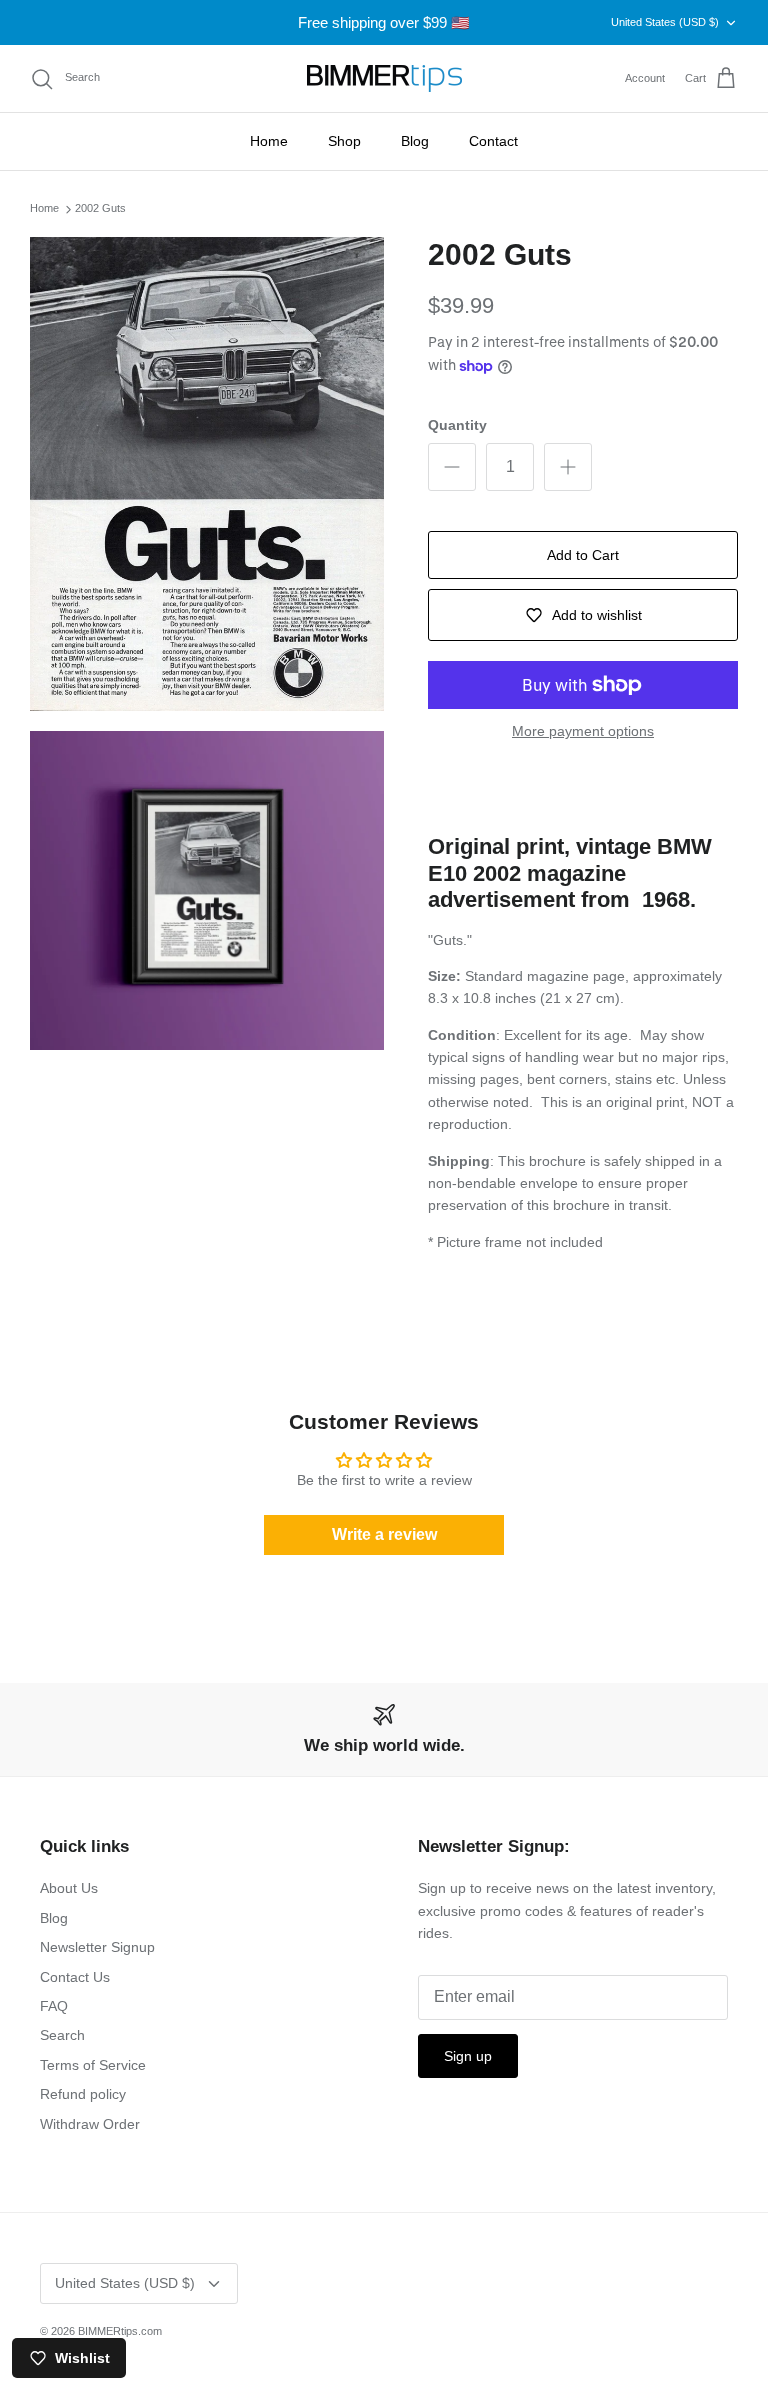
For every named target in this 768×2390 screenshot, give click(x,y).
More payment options (583, 731)
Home (269, 141)
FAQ (54, 2006)
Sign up (468, 2056)
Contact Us (75, 1977)
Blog (415, 141)
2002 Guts (100, 209)
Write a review (384, 1534)
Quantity (457, 425)
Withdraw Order (90, 2124)
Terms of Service (93, 2065)
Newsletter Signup (97, 1947)
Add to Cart (583, 555)
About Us (69, 1888)
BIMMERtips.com (120, 2331)
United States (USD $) (665, 22)
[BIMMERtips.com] (384, 78)
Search (62, 2035)
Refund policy (83, 2094)
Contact (493, 141)
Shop (344, 141)
